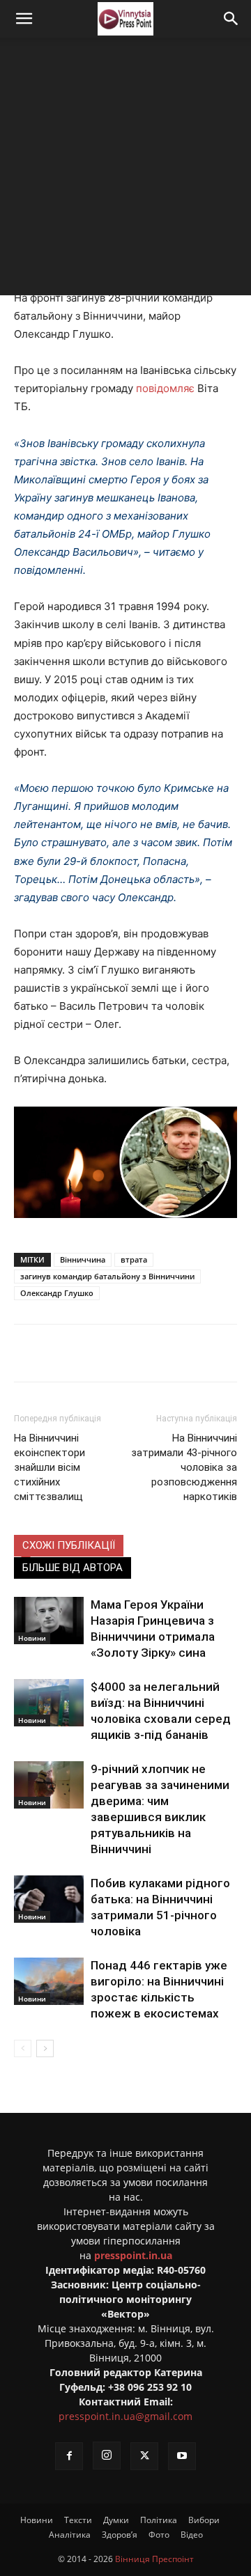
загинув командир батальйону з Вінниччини (107, 1276)
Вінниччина (83, 1259)
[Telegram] (136, 1353)
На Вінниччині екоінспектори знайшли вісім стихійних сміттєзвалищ (50, 1467)
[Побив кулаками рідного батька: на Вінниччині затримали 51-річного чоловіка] (49, 1899)
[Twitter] (104, 1353)
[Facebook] (72, 1353)
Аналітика (70, 2535)
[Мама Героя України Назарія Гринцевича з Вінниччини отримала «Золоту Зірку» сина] (49, 1621)
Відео (192, 2535)
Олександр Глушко (57, 1293)
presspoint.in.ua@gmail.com (125, 2416)
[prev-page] (23, 2048)
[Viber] (168, 1353)
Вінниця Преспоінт (154, 2559)
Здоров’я (120, 2535)
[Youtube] (182, 2456)
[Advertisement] (125, 170)
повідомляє (165, 388)
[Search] (231, 19)
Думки (116, 2520)
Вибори (204, 2520)
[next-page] (45, 2048)
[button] (24, 19)
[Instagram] (107, 2456)
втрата (134, 1259)
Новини (32, 1638)
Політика (159, 2520)
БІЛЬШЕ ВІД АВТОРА (73, 1568)
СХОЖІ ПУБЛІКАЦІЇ (69, 1545)
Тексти (78, 2520)
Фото (159, 2535)
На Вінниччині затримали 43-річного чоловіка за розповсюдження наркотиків (184, 1467)
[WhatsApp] (200, 1353)
